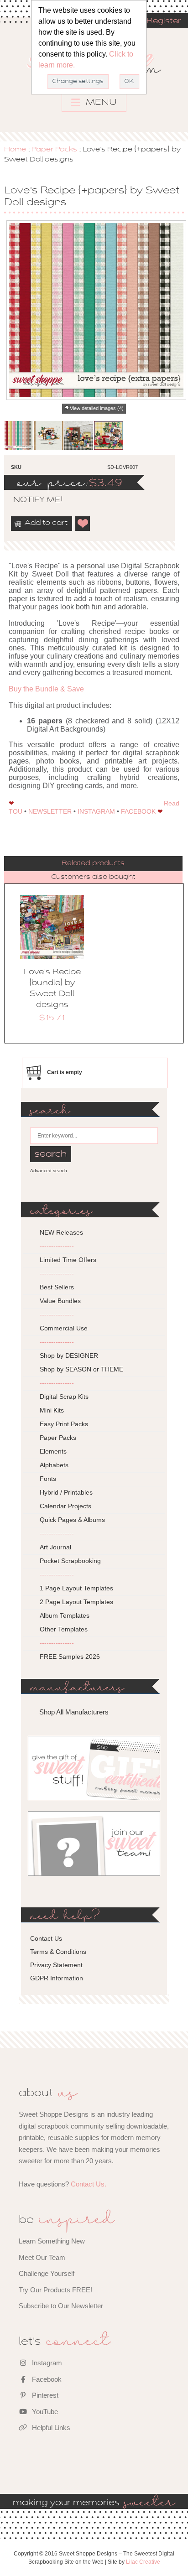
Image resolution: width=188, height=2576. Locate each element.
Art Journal (55, 1547)
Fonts (48, 1479)
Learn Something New (52, 2241)
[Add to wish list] (83, 524)
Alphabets (54, 1465)
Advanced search (49, 1171)
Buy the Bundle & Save (46, 689)
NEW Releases (61, 1232)
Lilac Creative (143, 2562)
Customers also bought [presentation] (93, 877)
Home (15, 150)
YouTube (44, 2412)
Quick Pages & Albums (72, 1520)
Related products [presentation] (93, 863)
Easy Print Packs (64, 1424)
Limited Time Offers (68, 1260)
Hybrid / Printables (66, 1492)
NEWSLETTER (50, 811)
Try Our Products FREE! (55, 2290)
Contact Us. (89, 2184)
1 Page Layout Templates (76, 1588)
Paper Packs (54, 150)
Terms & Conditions (58, 1952)
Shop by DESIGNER (69, 1356)
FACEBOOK (138, 811)
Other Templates (64, 1629)
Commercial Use (64, 1328)
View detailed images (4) (97, 408)
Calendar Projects (65, 1506)
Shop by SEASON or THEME (81, 1369)
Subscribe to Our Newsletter (61, 2306)
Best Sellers (57, 1287)
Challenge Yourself (47, 2273)
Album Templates (65, 1615)
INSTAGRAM (96, 811)
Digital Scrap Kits (64, 1397)
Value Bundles (60, 1301)
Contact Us (46, 1938)
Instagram (46, 2363)
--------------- (57, 1246)
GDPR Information (57, 1978)
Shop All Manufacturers (74, 1712)
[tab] (93, 864)
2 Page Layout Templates (76, 1602)
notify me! (30, 500)
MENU (100, 103)
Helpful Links (50, 2428)
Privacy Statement (56, 1965)
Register (164, 21)
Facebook (46, 2379)
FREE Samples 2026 (70, 1657)
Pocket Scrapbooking (70, 1561)
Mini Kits (52, 1410)
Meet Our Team (42, 2257)
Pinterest (44, 2395)
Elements (53, 1451)
